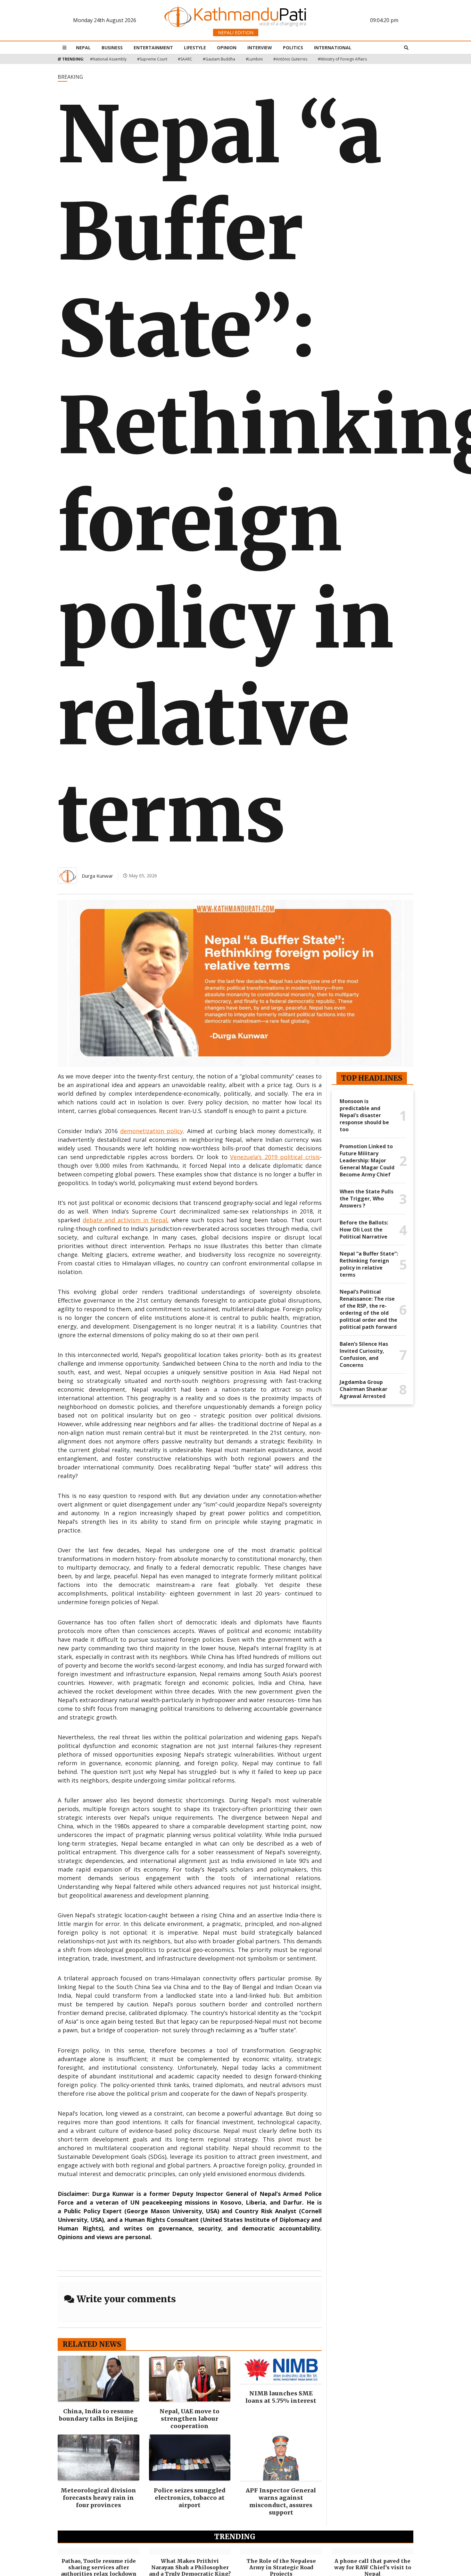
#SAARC (185, 59)
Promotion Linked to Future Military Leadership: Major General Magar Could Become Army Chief (367, 1160)
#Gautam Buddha (219, 59)
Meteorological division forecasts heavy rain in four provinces (98, 2498)
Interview (260, 48)
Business (112, 48)
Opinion (227, 48)
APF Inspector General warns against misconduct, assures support (281, 2501)
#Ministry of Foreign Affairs (342, 59)
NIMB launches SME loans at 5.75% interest (281, 2397)
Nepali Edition (236, 33)
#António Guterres (290, 59)
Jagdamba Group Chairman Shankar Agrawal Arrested (364, 1389)
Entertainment (153, 48)
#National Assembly (108, 59)
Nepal (83, 48)
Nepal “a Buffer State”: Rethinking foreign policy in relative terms (369, 1264)
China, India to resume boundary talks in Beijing (98, 2415)
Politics (293, 48)
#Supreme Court (152, 59)
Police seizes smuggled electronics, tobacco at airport (190, 2498)
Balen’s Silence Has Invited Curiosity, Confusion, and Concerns (364, 1354)
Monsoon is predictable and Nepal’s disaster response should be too (364, 1115)
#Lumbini (254, 59)
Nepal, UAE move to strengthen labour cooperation (190, 2419)
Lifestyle (195, 48)
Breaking (70, 77)
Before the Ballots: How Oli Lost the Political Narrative (364, 1230)
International (333, 48)
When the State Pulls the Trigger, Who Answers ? (367, 1199)
